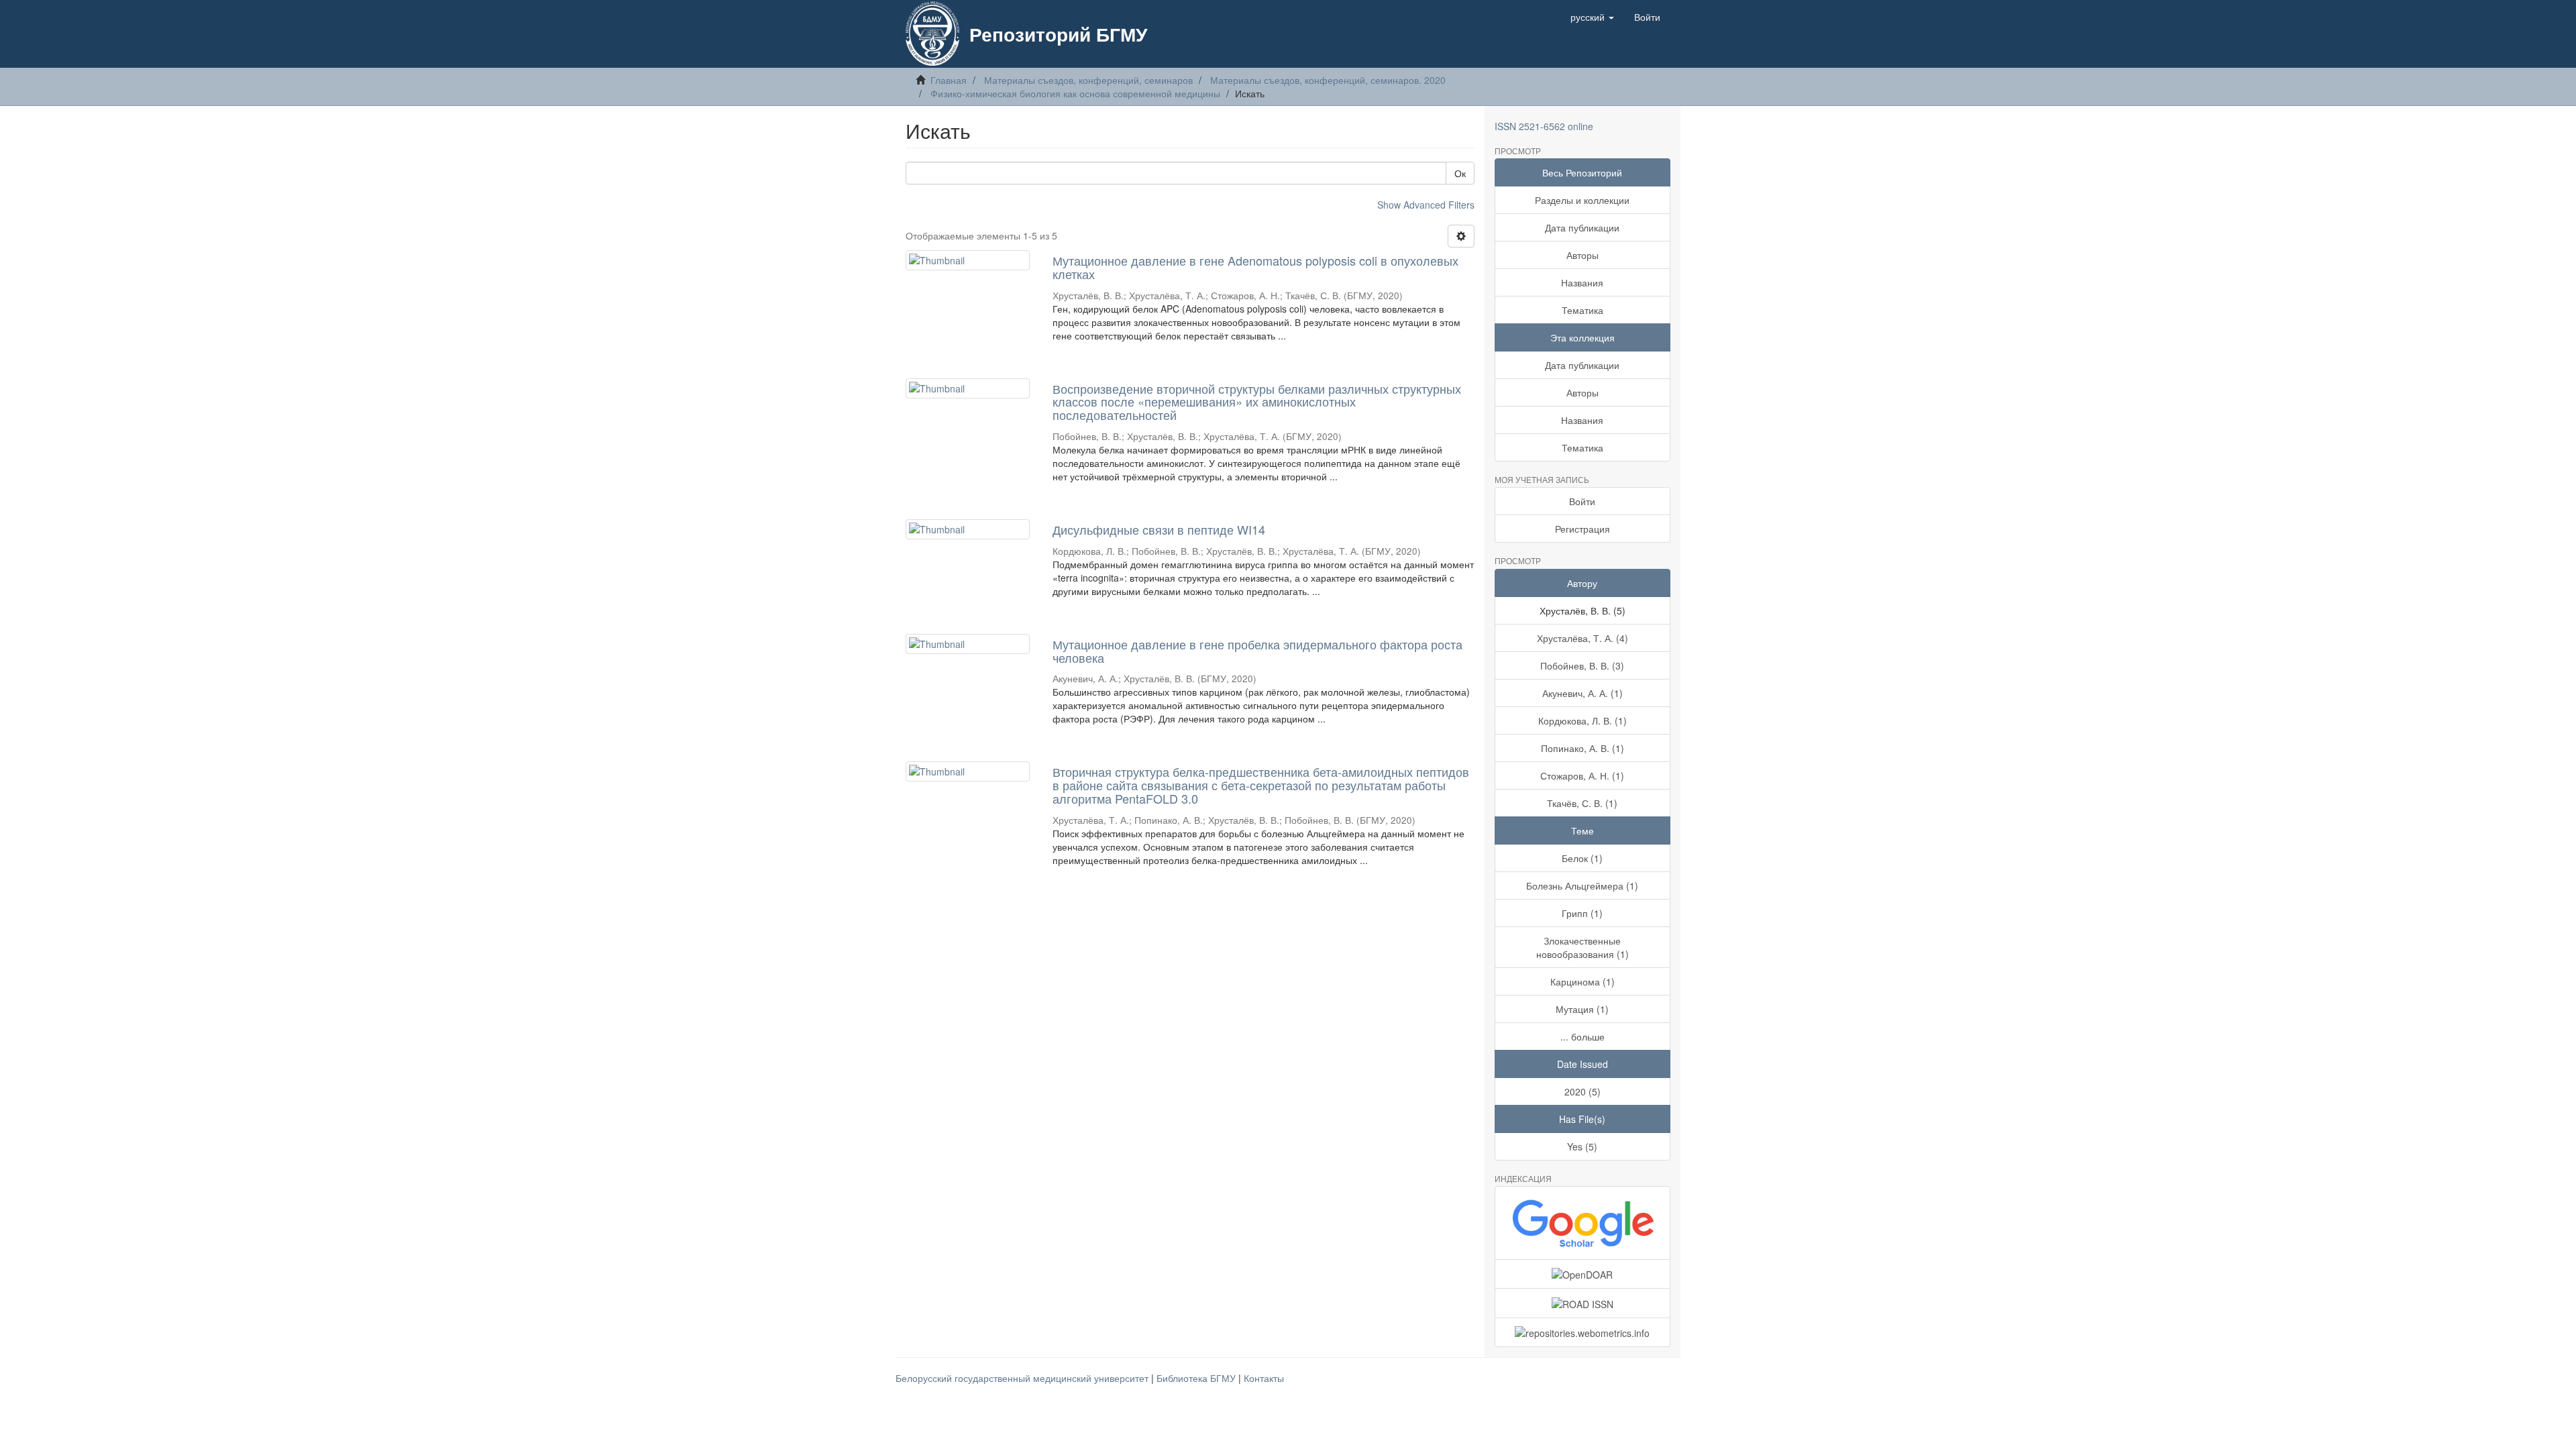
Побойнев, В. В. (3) (1582, 665)
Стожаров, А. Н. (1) (1582, 775)
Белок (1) (1582, 858)
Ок (1460, 173)
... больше (1582, 1036)
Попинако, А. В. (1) (1582, 748)
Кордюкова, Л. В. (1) (1582, 720)
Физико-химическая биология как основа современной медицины (1075, 93)
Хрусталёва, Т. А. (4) (1582, 638)
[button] (1592, 17)
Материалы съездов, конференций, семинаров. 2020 (1328, 80)
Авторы (1582, 255)
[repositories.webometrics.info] (1583, 1332)
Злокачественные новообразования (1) (1582, 947)
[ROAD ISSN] (1583, 1303)
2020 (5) (1582, 1091)
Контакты (1264, 1378)
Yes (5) (1582, 1146)
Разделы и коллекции (1582, 200)
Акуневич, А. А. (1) (1582, 693)
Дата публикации (1582, 227)
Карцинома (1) (1582, 981)
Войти (1582, 501)
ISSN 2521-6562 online (1544, 126)
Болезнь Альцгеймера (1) (1582, 885)
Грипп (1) (1582, 913)
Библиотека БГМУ (1197, 1378)
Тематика (1582, 310)
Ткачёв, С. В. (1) (1582, 803)
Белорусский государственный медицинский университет (1023, 1378)
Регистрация (1582, 529)
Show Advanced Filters (1426, 205)
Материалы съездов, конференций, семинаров (1088, 80)
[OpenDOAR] (1583, 1274)
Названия (1582, 282)
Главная (949, 80)
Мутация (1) (1582, 1009)
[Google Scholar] (1583, 1223)
